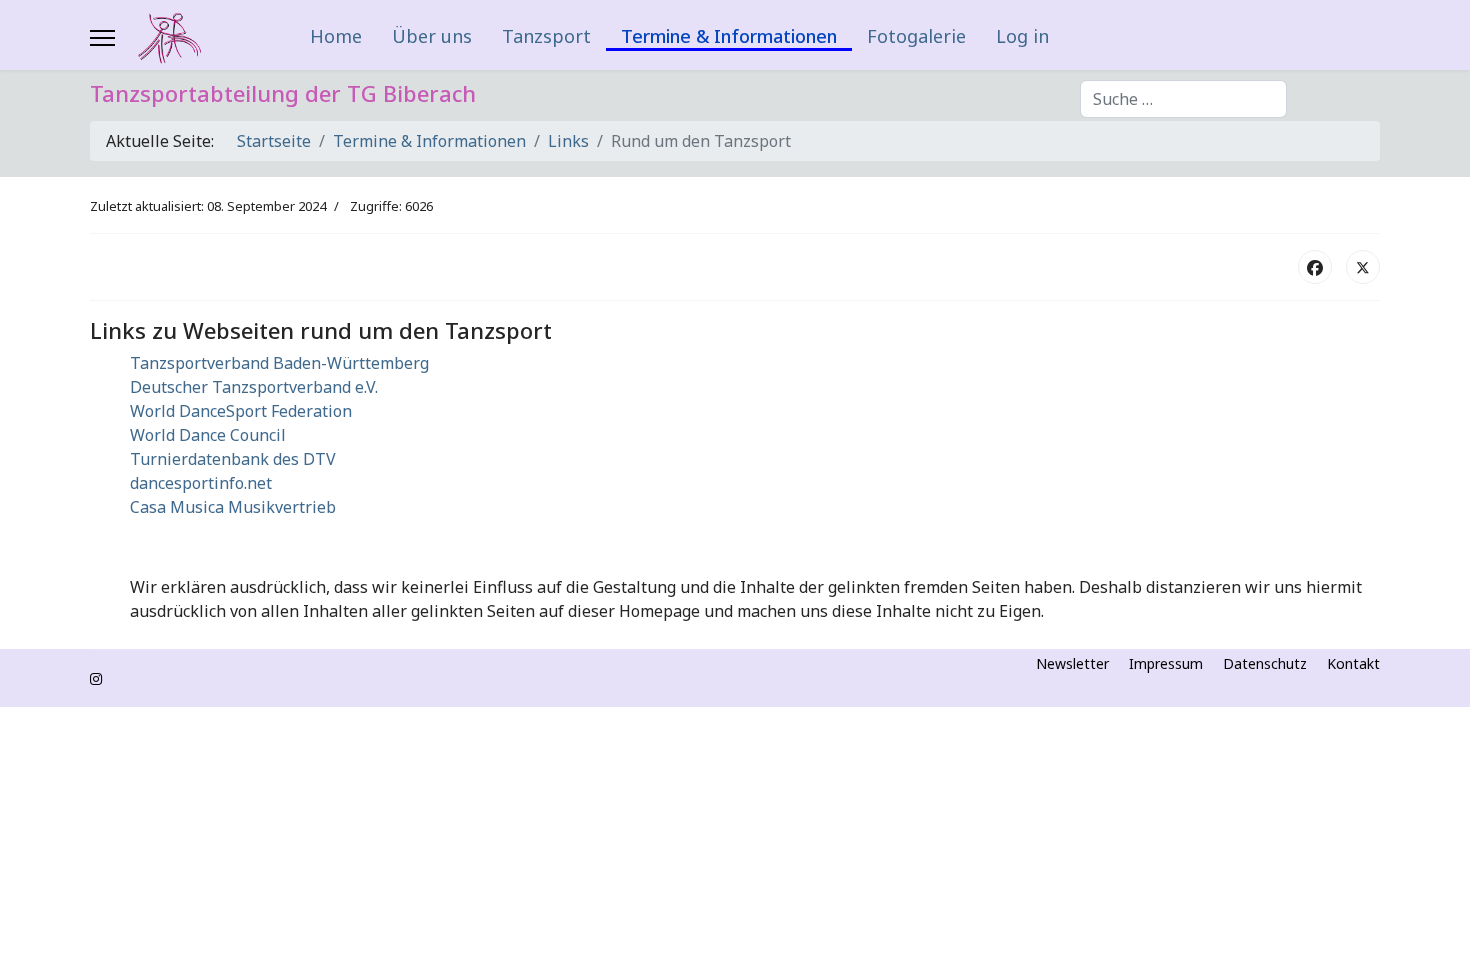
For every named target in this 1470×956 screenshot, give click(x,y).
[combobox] (1183, 99)
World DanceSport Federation (241, 411)
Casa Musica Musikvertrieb (233, 507)
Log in (1022, 36)
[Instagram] (96, 678)
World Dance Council (208, 435)
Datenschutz (1265, 664)
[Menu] (102, 38)
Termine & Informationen (729, 37)
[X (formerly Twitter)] (1363, 267)
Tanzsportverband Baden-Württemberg (279, 363)
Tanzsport (546, 36)
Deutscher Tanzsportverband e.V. (254, 387)
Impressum (1166, 664)
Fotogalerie (916, 36)
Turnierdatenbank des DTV (233, 459)
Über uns (432, 36)
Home (336, 36)
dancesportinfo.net (201, 483)
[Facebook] (1315, 267)
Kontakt (1353, 664)
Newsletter (1072, 664)
